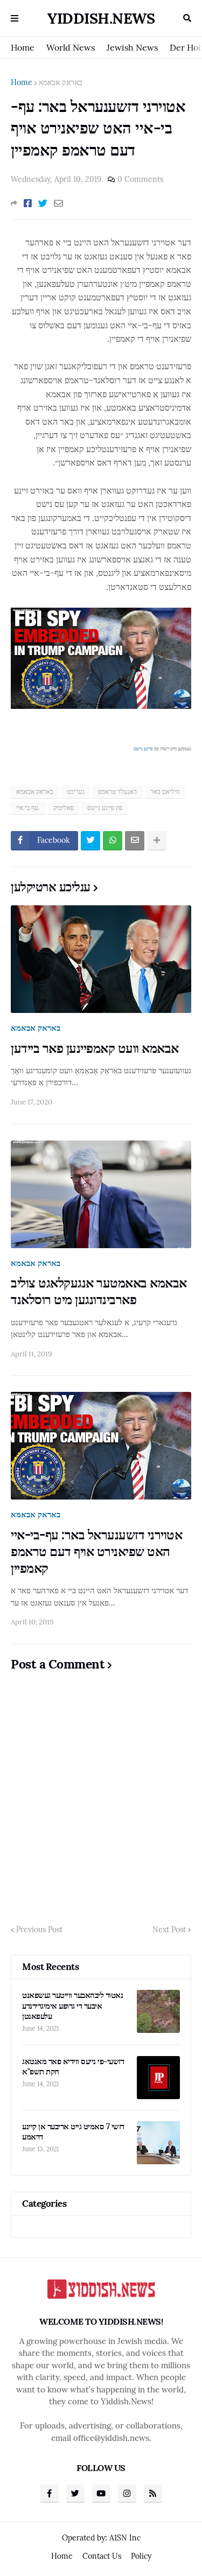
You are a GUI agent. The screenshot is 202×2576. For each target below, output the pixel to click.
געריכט (76, 791)
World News (71, 47)
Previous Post (39, 1930)
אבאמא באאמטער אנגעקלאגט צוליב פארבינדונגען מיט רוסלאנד (99, 1291)
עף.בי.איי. (28, 808)
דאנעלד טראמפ (117, 791)
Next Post (169, 1930)
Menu (15, 18)
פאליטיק (64, 808)
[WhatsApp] (113, 841)
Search (187, 18)
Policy (141, 2556)
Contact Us (102, 2556)
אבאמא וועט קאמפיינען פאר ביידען (95, 1048)
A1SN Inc (125, 2538)
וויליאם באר (165, 791)
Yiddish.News (101, 18)
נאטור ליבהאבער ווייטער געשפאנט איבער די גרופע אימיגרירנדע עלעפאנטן (72, 2005)
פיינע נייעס (143, 748)
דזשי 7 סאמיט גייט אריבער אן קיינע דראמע (73, 2132)
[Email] (58, 203)
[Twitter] (43, 203)
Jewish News (132, 47)
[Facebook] (28, 203)
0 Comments (140, 179)
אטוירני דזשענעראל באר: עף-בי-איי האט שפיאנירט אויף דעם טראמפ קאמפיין (96, 1551)
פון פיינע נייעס (105, 808)
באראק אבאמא (61, 82)
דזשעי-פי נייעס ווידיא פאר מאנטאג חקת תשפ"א (73, 2067)
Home (23, 47)
